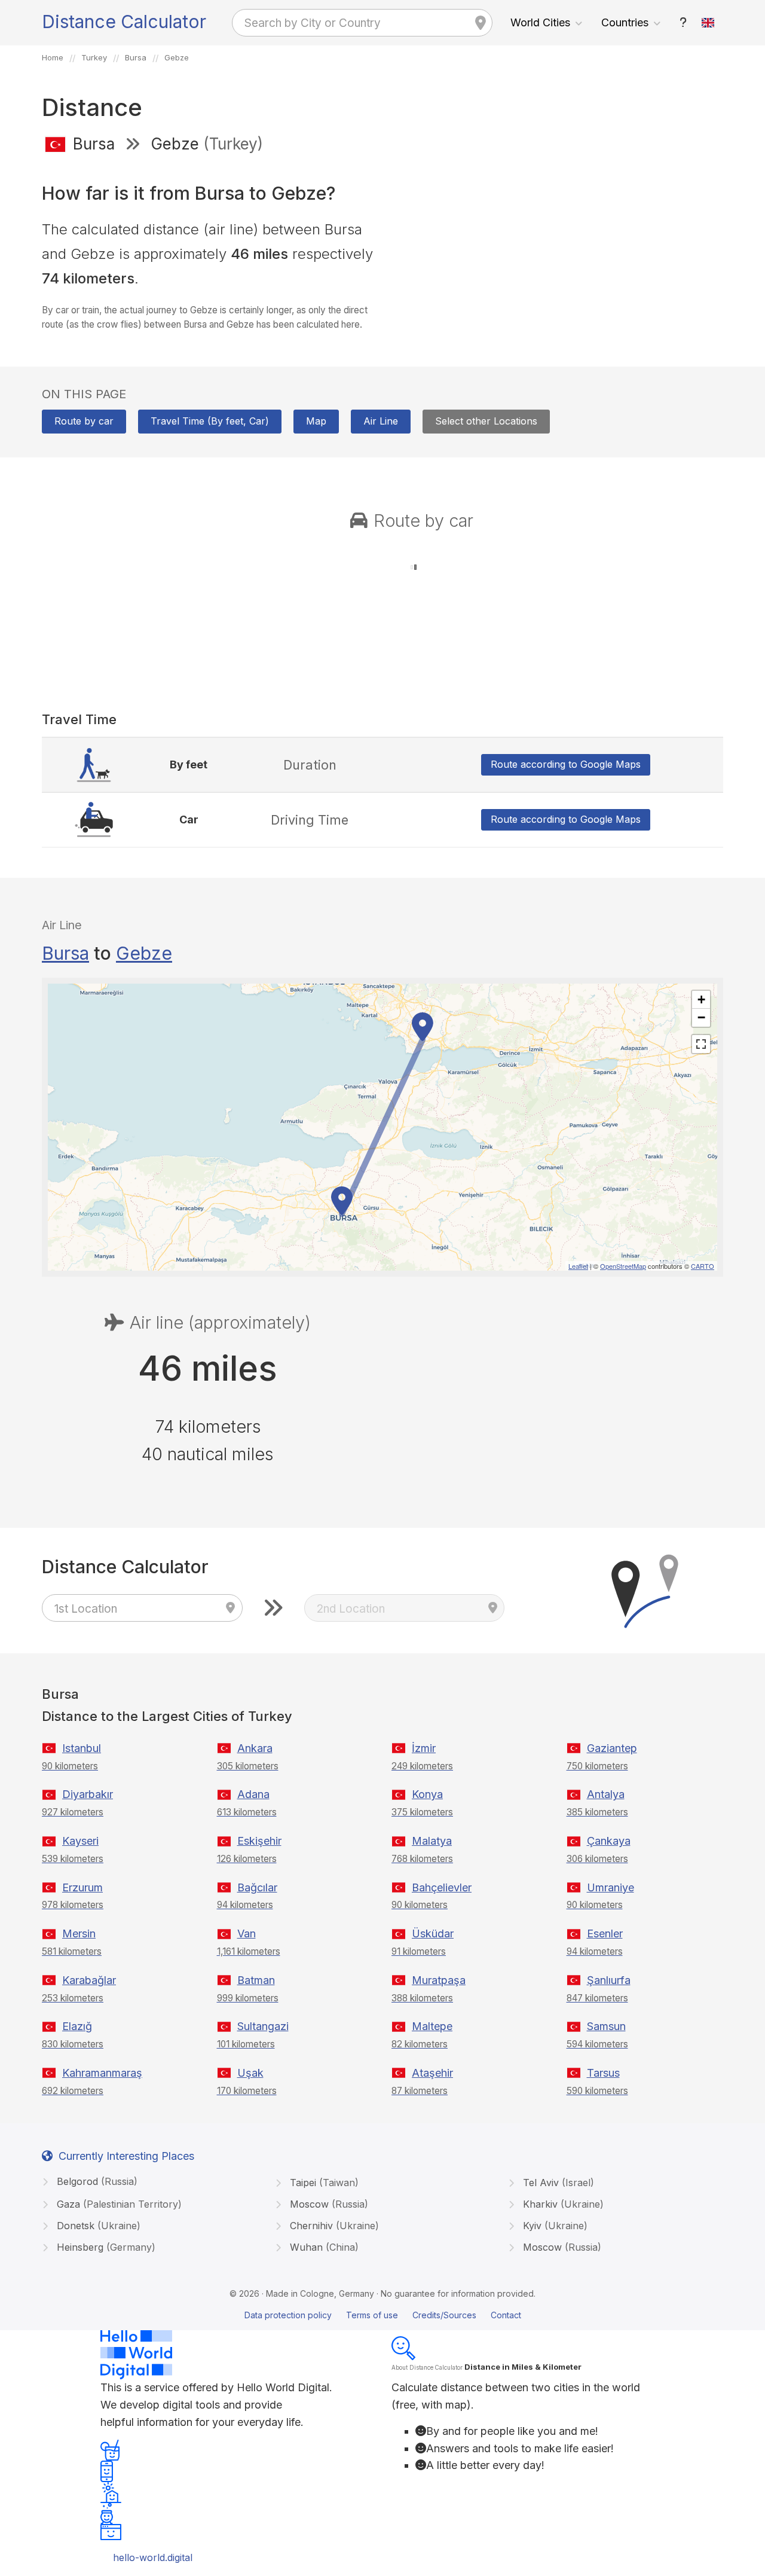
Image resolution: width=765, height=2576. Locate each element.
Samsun (606, 2026)
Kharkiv (562, 2204)
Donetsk (97, 2226)
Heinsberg (105, 2247)
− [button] (701, 1017)
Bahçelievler (442, 1887)
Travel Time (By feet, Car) (210, 421)
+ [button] (701, 999)
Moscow (328, 2204)
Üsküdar (433, 1933)
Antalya (606, 1794)
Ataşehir (432, 2073)
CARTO (703, 1266)
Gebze (144, 953)
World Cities (540, 22)
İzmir (424, 1748)
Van (247, 1933)
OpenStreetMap (623, 1266)
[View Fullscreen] (701, 1044)
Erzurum (82, 1887)
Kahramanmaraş (102, 2073)
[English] (708, 23)
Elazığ (77, 2026)
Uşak (250, 2073)
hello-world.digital (153, 2557)
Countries (625, 22)
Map (316, 421)
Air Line (381, 421)
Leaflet (578, 1266)
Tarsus (603, 2073)
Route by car (84, 421)
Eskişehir (259, 1841)
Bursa (65, 953)
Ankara (255, 1748)
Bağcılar (257, 1887)
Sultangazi (263, 2026)
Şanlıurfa (609, 1980)
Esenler (605, 1933)
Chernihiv (333, 2226)
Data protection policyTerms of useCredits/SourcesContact (383, 2315)
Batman (256, 1980)
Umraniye (611, 1887)
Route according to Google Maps (566, 764)
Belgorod (96, 2181)
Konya (427, 1794)
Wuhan (323, 2247)
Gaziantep (612, 1748)
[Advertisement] (557, 250)
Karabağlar (89, 1980)
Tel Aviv (557, 2183)
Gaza (118, 2204)
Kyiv (554, 2226)
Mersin (79, 1933)
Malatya (432, 1841)
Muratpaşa (439, 1980)
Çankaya (609, 1841)
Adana (253, 1794)
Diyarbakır (88, 1794)
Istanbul (82, 1748)
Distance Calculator (124, 22)
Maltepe (432, 2026)
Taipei (323, 2183)
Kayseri (80, 1841)
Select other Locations (486, 421)
